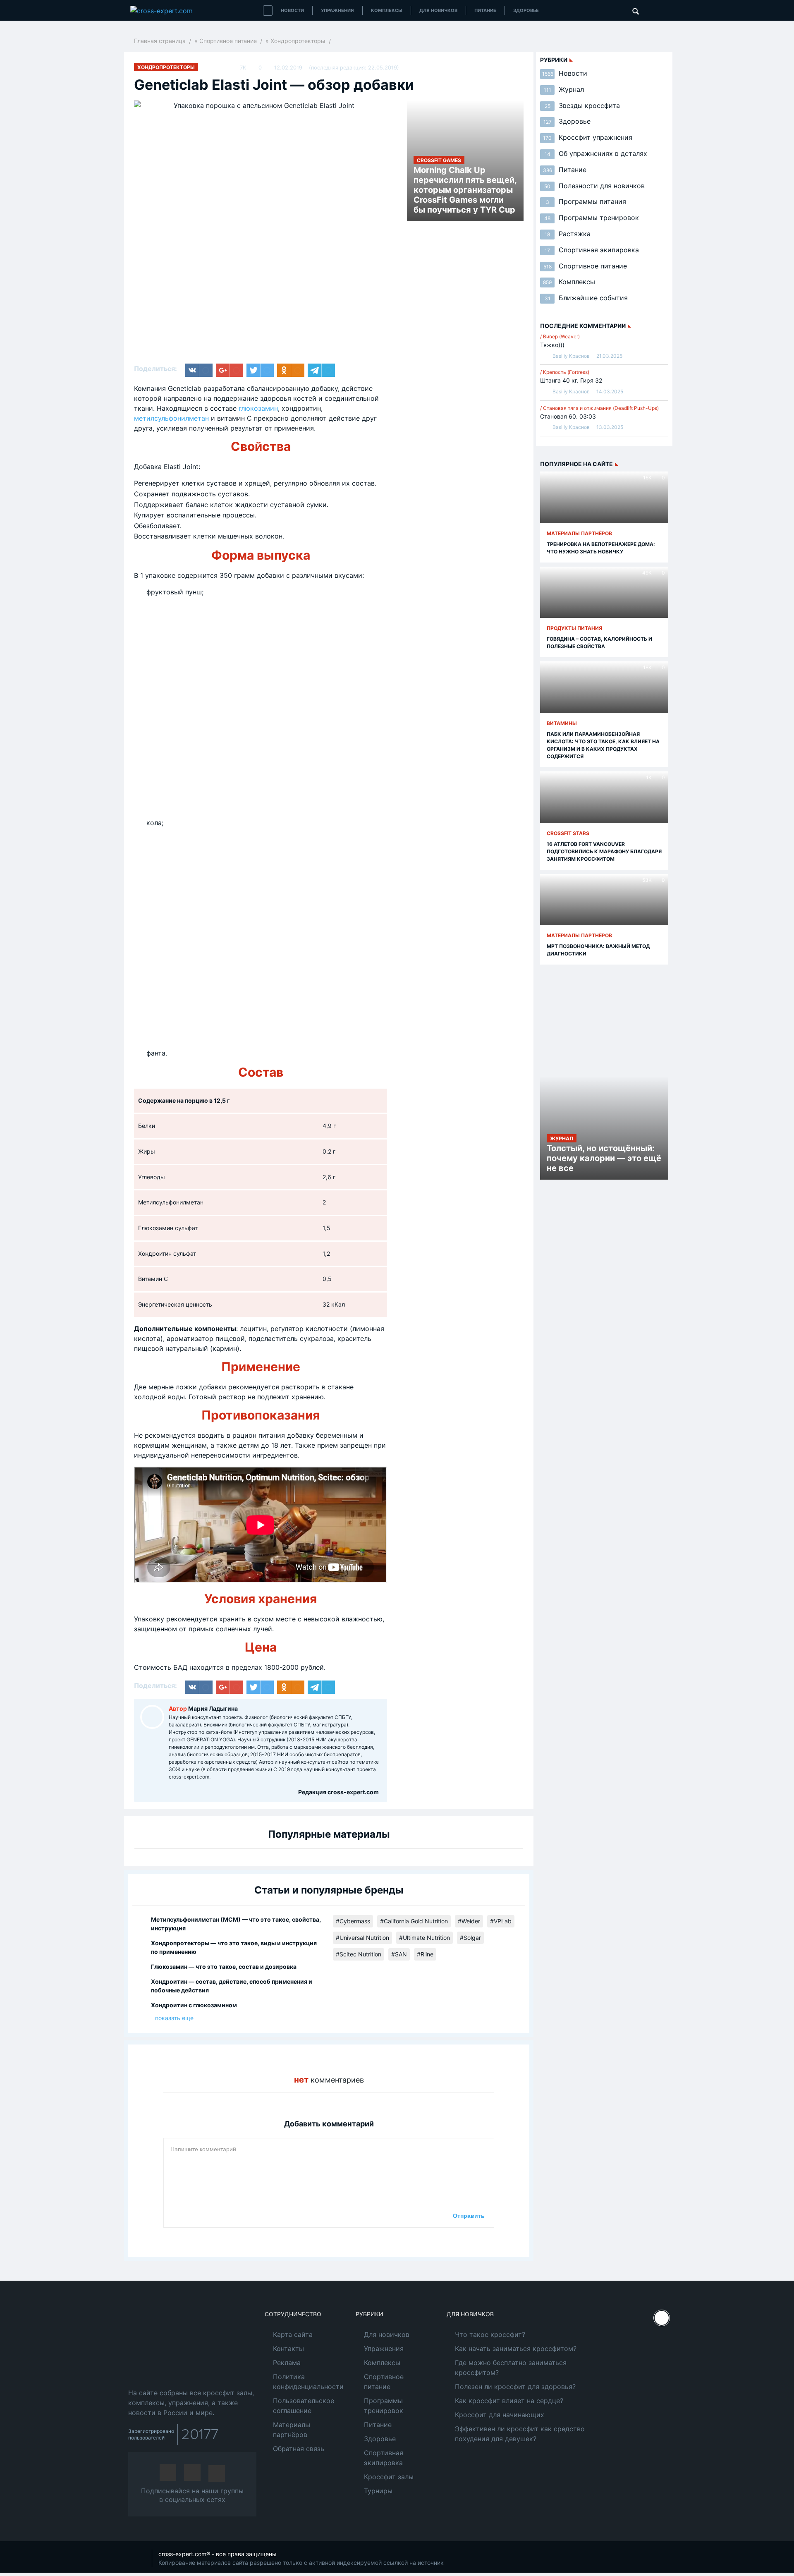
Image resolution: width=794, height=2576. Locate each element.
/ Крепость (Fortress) (565, 372)
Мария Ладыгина (213, 1708)
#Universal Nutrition (362, 1938)
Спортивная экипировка (592, 250)
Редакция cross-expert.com (338, 1792)
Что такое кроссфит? (490, 2334)
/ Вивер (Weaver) (560, 336)
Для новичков (438, 10)
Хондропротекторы (298, 41)
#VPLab (501, 1921)
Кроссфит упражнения (588, 137)
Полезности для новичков (594, 186)
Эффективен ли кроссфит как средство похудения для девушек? (520, 2434)
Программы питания (586, 201)
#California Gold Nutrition (414, 1921)
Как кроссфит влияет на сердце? (509, 2401)
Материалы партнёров (292, 2430)
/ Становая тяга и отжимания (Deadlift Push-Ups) (599, 408)
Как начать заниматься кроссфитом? (516, 2349)
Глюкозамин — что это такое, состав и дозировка (224, 1967)
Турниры (378, 2491)
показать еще (174, 2018)
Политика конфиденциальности (308, 2382)
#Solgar (470, 1938)
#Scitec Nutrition (359, 1954)
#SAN (399, 1954)
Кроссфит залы (389, 2477)
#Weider (469, 1921)
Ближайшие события (586, 298)
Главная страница (160, 41)
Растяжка (568, 234)
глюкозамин (258, 408)
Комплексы (387, 10)
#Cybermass (353, 1921)
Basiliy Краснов (571, 356)
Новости (292, 10)
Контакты (288, 2349)
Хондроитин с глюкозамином (194, 2005)
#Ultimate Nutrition (425, 1938)
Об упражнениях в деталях (596, 153)
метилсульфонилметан (171, 418)
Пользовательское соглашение (304, 2406)
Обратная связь (299, 2449)
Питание (485, 10)
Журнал (564, 89)
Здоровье (526, 10)
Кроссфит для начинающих (500, 2415)
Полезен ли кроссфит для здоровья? (515, 2387)
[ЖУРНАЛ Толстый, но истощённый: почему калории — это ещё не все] (604, 1118)
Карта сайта (293, 2334)
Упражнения (337, 10)
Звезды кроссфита (582, 105)
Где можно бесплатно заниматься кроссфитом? (511, 2368)
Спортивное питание (228, 41)
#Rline (425, 1954)
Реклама (287, 2363)
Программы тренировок (592, 218)
